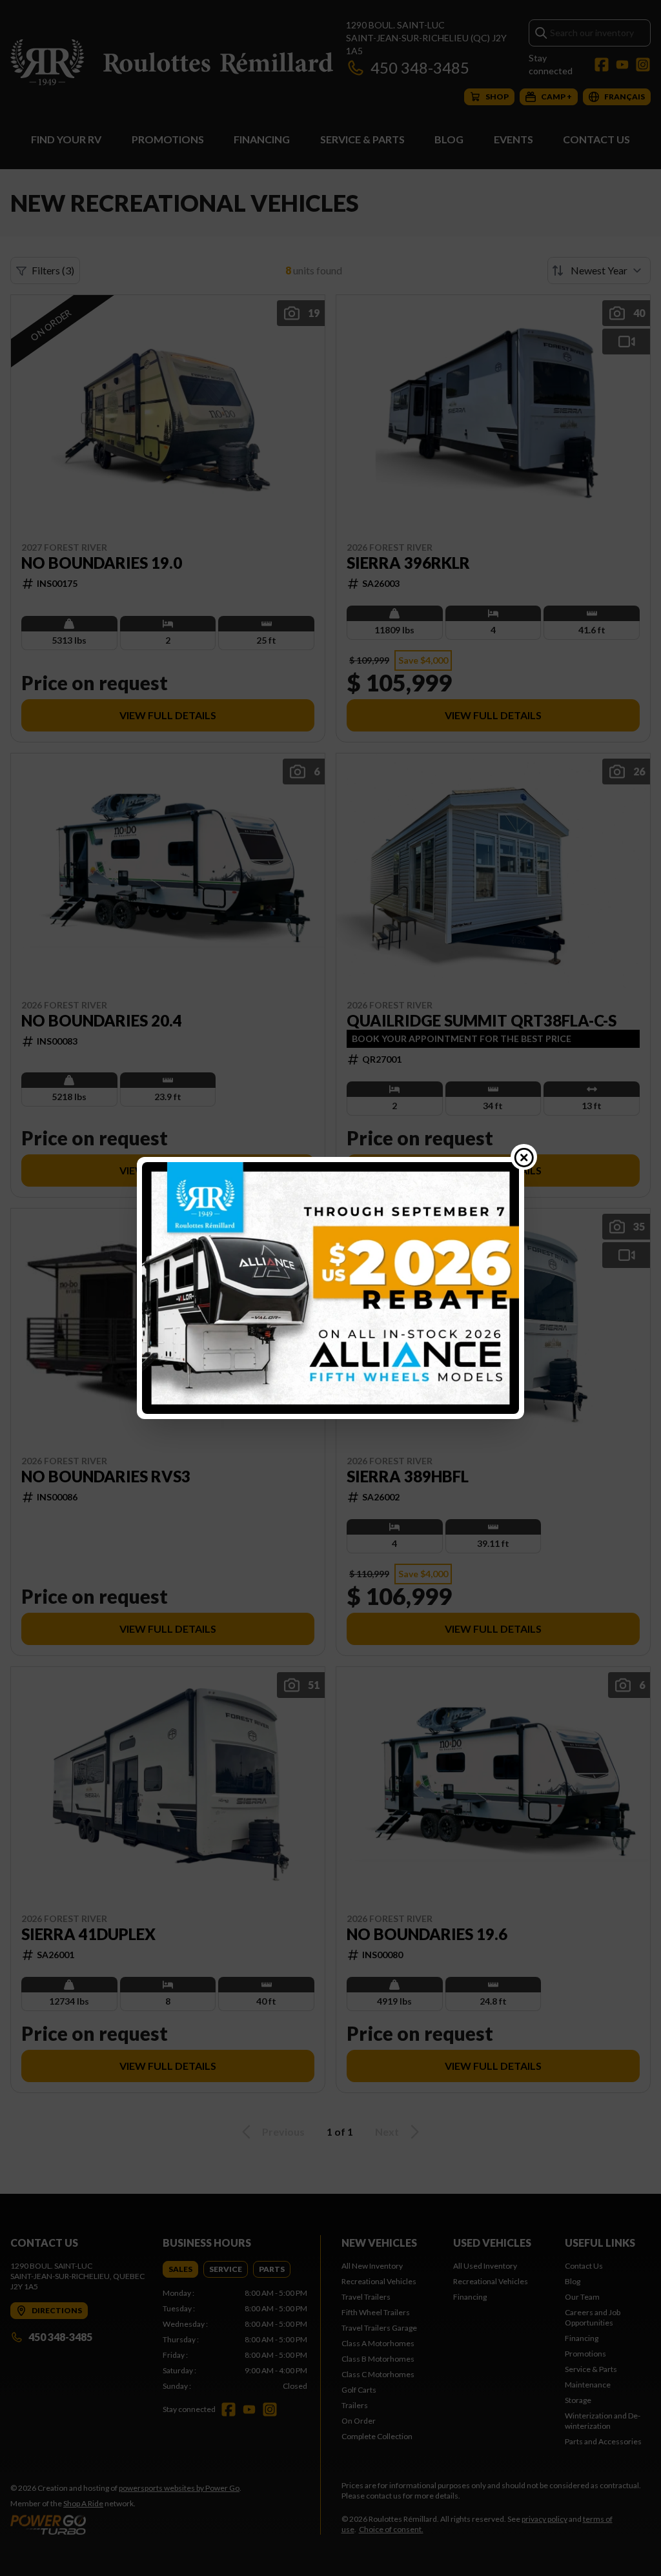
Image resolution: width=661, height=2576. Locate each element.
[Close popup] (524, 1157)
